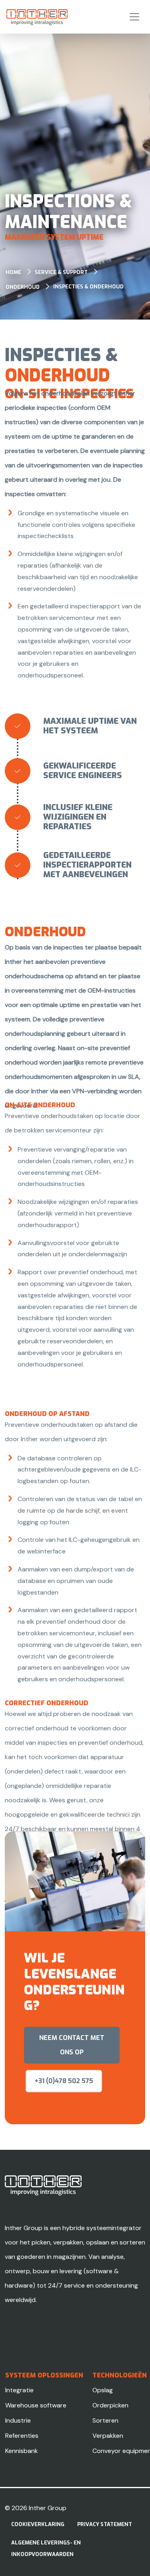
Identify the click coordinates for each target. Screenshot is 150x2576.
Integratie (19, 2390)
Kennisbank (22, 2451)
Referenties (22, 2436)
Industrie (18, 2420)
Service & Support (61, 272)
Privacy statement (105, 2524)
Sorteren (105, 2420)
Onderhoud (23, 287)
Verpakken (108, 2436)
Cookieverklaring (38, 2524)
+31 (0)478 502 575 (64, 2081)
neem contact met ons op (72, 2045)
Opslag (103, 2390)
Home (13, 272)
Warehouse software (36, 2405)
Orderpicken (110, 2405)
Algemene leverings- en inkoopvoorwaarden (46, 2548)
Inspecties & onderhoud (88, 287)
